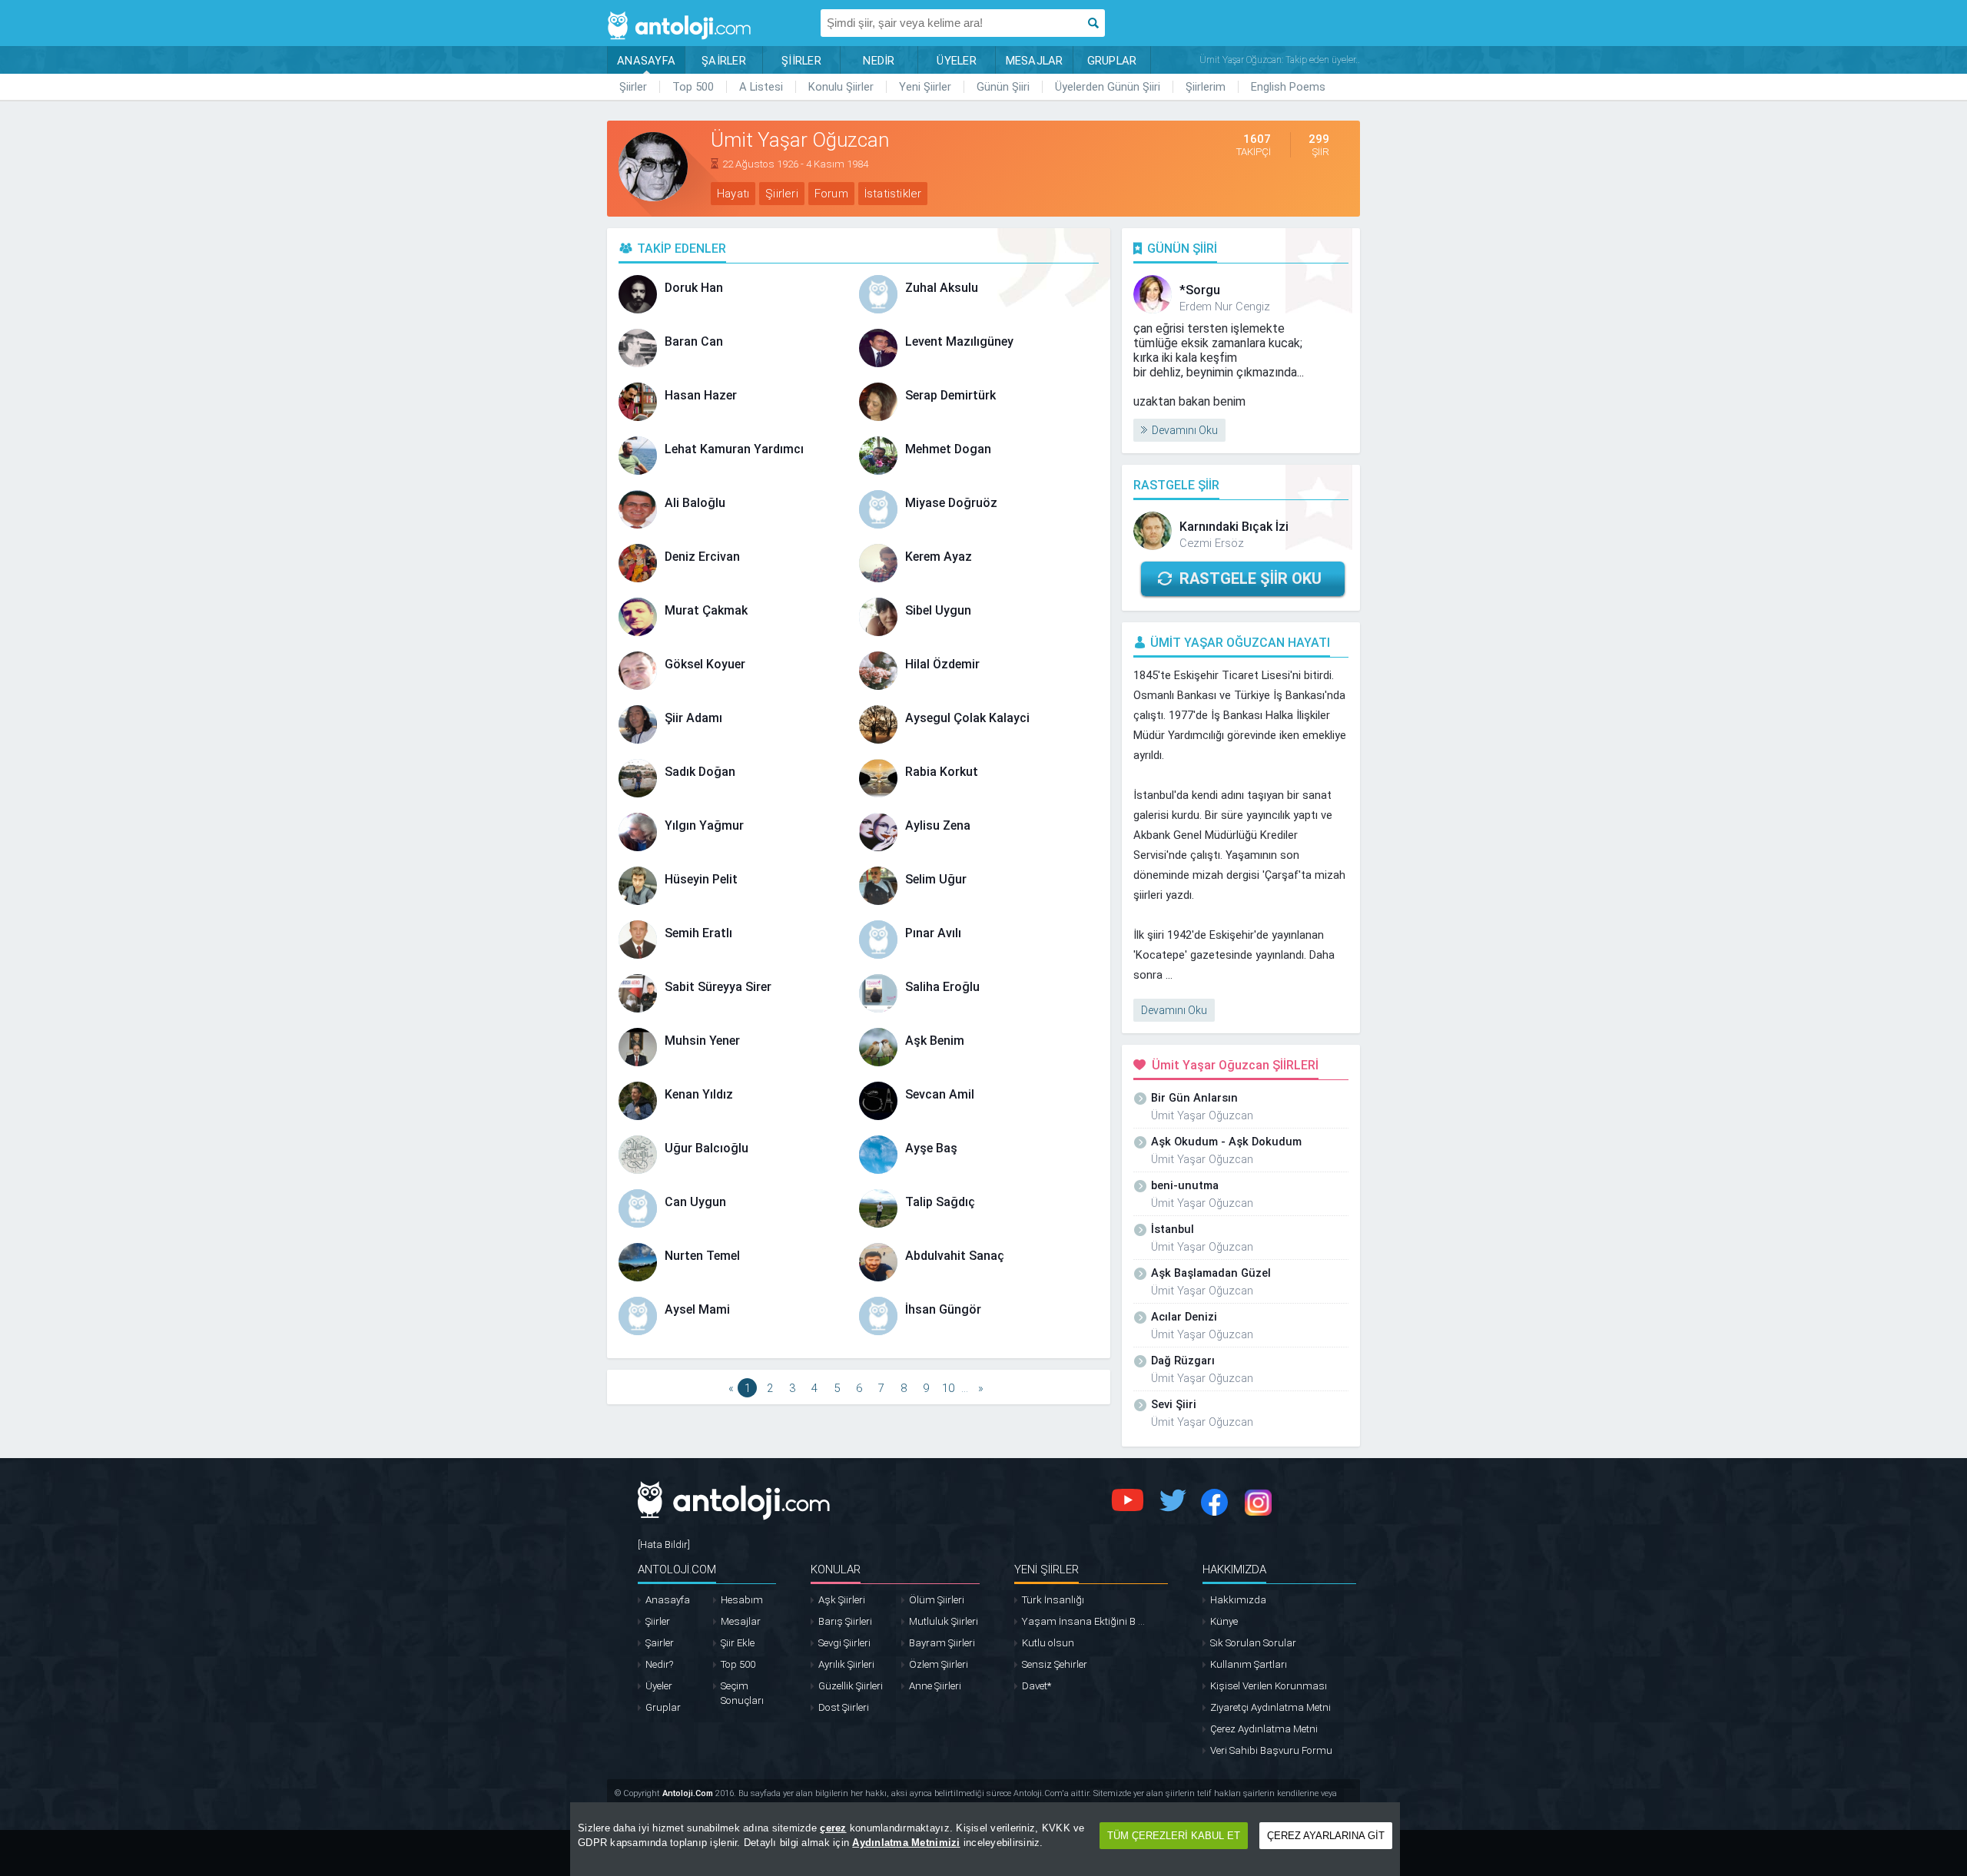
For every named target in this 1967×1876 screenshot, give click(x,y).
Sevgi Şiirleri (844, 1643)
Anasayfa (668, 1600)
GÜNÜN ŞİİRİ (1182, 249)
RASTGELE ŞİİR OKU (1251, 578)
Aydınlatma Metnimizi (906, 1843)
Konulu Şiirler (841, 87)
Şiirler (633, 87)
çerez (833, 1828)
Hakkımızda (1238, 1600)
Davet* (1037, 1686)
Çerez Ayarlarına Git (1326, 1836)
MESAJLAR (1035, 61)
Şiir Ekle (738, 1643)
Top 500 (693, 87)
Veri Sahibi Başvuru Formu (1271, 1750)
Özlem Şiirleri (939, 1664)
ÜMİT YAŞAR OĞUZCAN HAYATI (1240, 643)
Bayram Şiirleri (942, 1643)
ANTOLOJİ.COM (677, 1569)
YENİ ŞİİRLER (1047, 1569)
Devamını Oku (1185, 430)
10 (948, 1388)
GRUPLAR (1112, 61)
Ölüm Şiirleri (937, 1600)
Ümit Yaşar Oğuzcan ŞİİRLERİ (1235, 1065)
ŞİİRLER (801, 61)
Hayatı (733, 194)
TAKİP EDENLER (682, 249)
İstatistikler (893, 194)
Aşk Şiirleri (842, 1600)
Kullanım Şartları (1249, 1664)
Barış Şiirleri (845, 1621)
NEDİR (879, 61)
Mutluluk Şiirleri (944, 1621)
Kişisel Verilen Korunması (1269, 1686)
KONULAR (836, 1569)
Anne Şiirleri (935, 1686)
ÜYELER (957, 61)
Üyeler (659, 1686)
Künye (1224, 1621)
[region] (985, 1839)
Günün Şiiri (1003, 87)
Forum (831, 194)
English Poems (1288, 87)
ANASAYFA (646, 61)
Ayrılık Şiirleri (846, 1664)
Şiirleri (782, 194)
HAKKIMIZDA (1234, 1569)
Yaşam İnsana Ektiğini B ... (1083, 1621)
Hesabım (742, 1600)
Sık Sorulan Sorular (1253, 1643)
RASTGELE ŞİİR (1176, 485)
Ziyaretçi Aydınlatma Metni (1270, 1707)
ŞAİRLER (724, 61)
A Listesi (761, 87)
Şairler (660, 1643)
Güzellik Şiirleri (851, 1686)
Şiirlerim (1206, 87)
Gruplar (663, 1707)
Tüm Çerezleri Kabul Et (1174, 1836)
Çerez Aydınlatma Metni (1264, 1729)
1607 (1257, 139)
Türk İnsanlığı (1053, 1600)
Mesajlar (741, 1621)
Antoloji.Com (688, 1793)
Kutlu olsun (1048, 1643)
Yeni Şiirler (925, 87)
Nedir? (659, 1664)
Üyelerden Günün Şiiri (1108, 87)
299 (1319, 139)
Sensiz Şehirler (1055, 1664)
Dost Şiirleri (844, 1707)
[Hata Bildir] (664, 1545)
